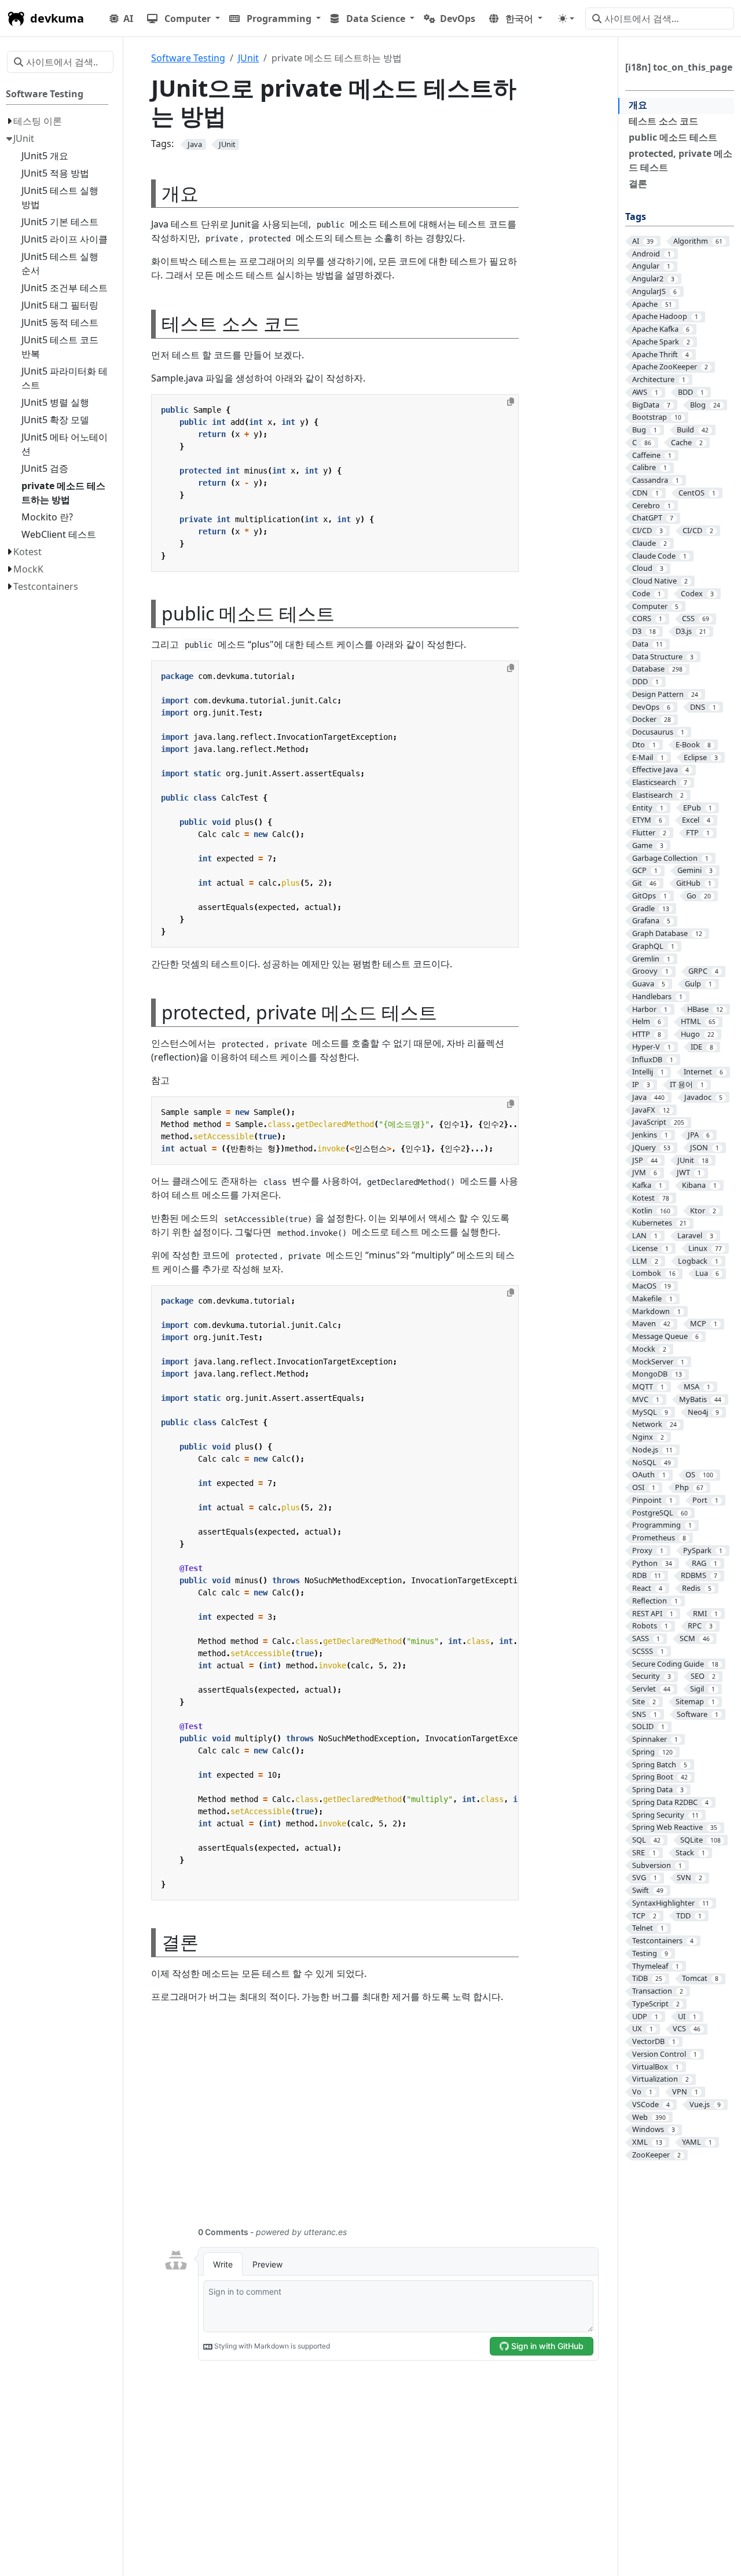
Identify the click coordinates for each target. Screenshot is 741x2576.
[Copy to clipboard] (511, 402)
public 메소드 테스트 (673, 137)
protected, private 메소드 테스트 (681, 160)
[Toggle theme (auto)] (566, 19)
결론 (638, 184)
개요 (638, 105)
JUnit (248, 58)
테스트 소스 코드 (663, 121)
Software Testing (188, 58)
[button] (184, 19)
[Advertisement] (381, 2122)
